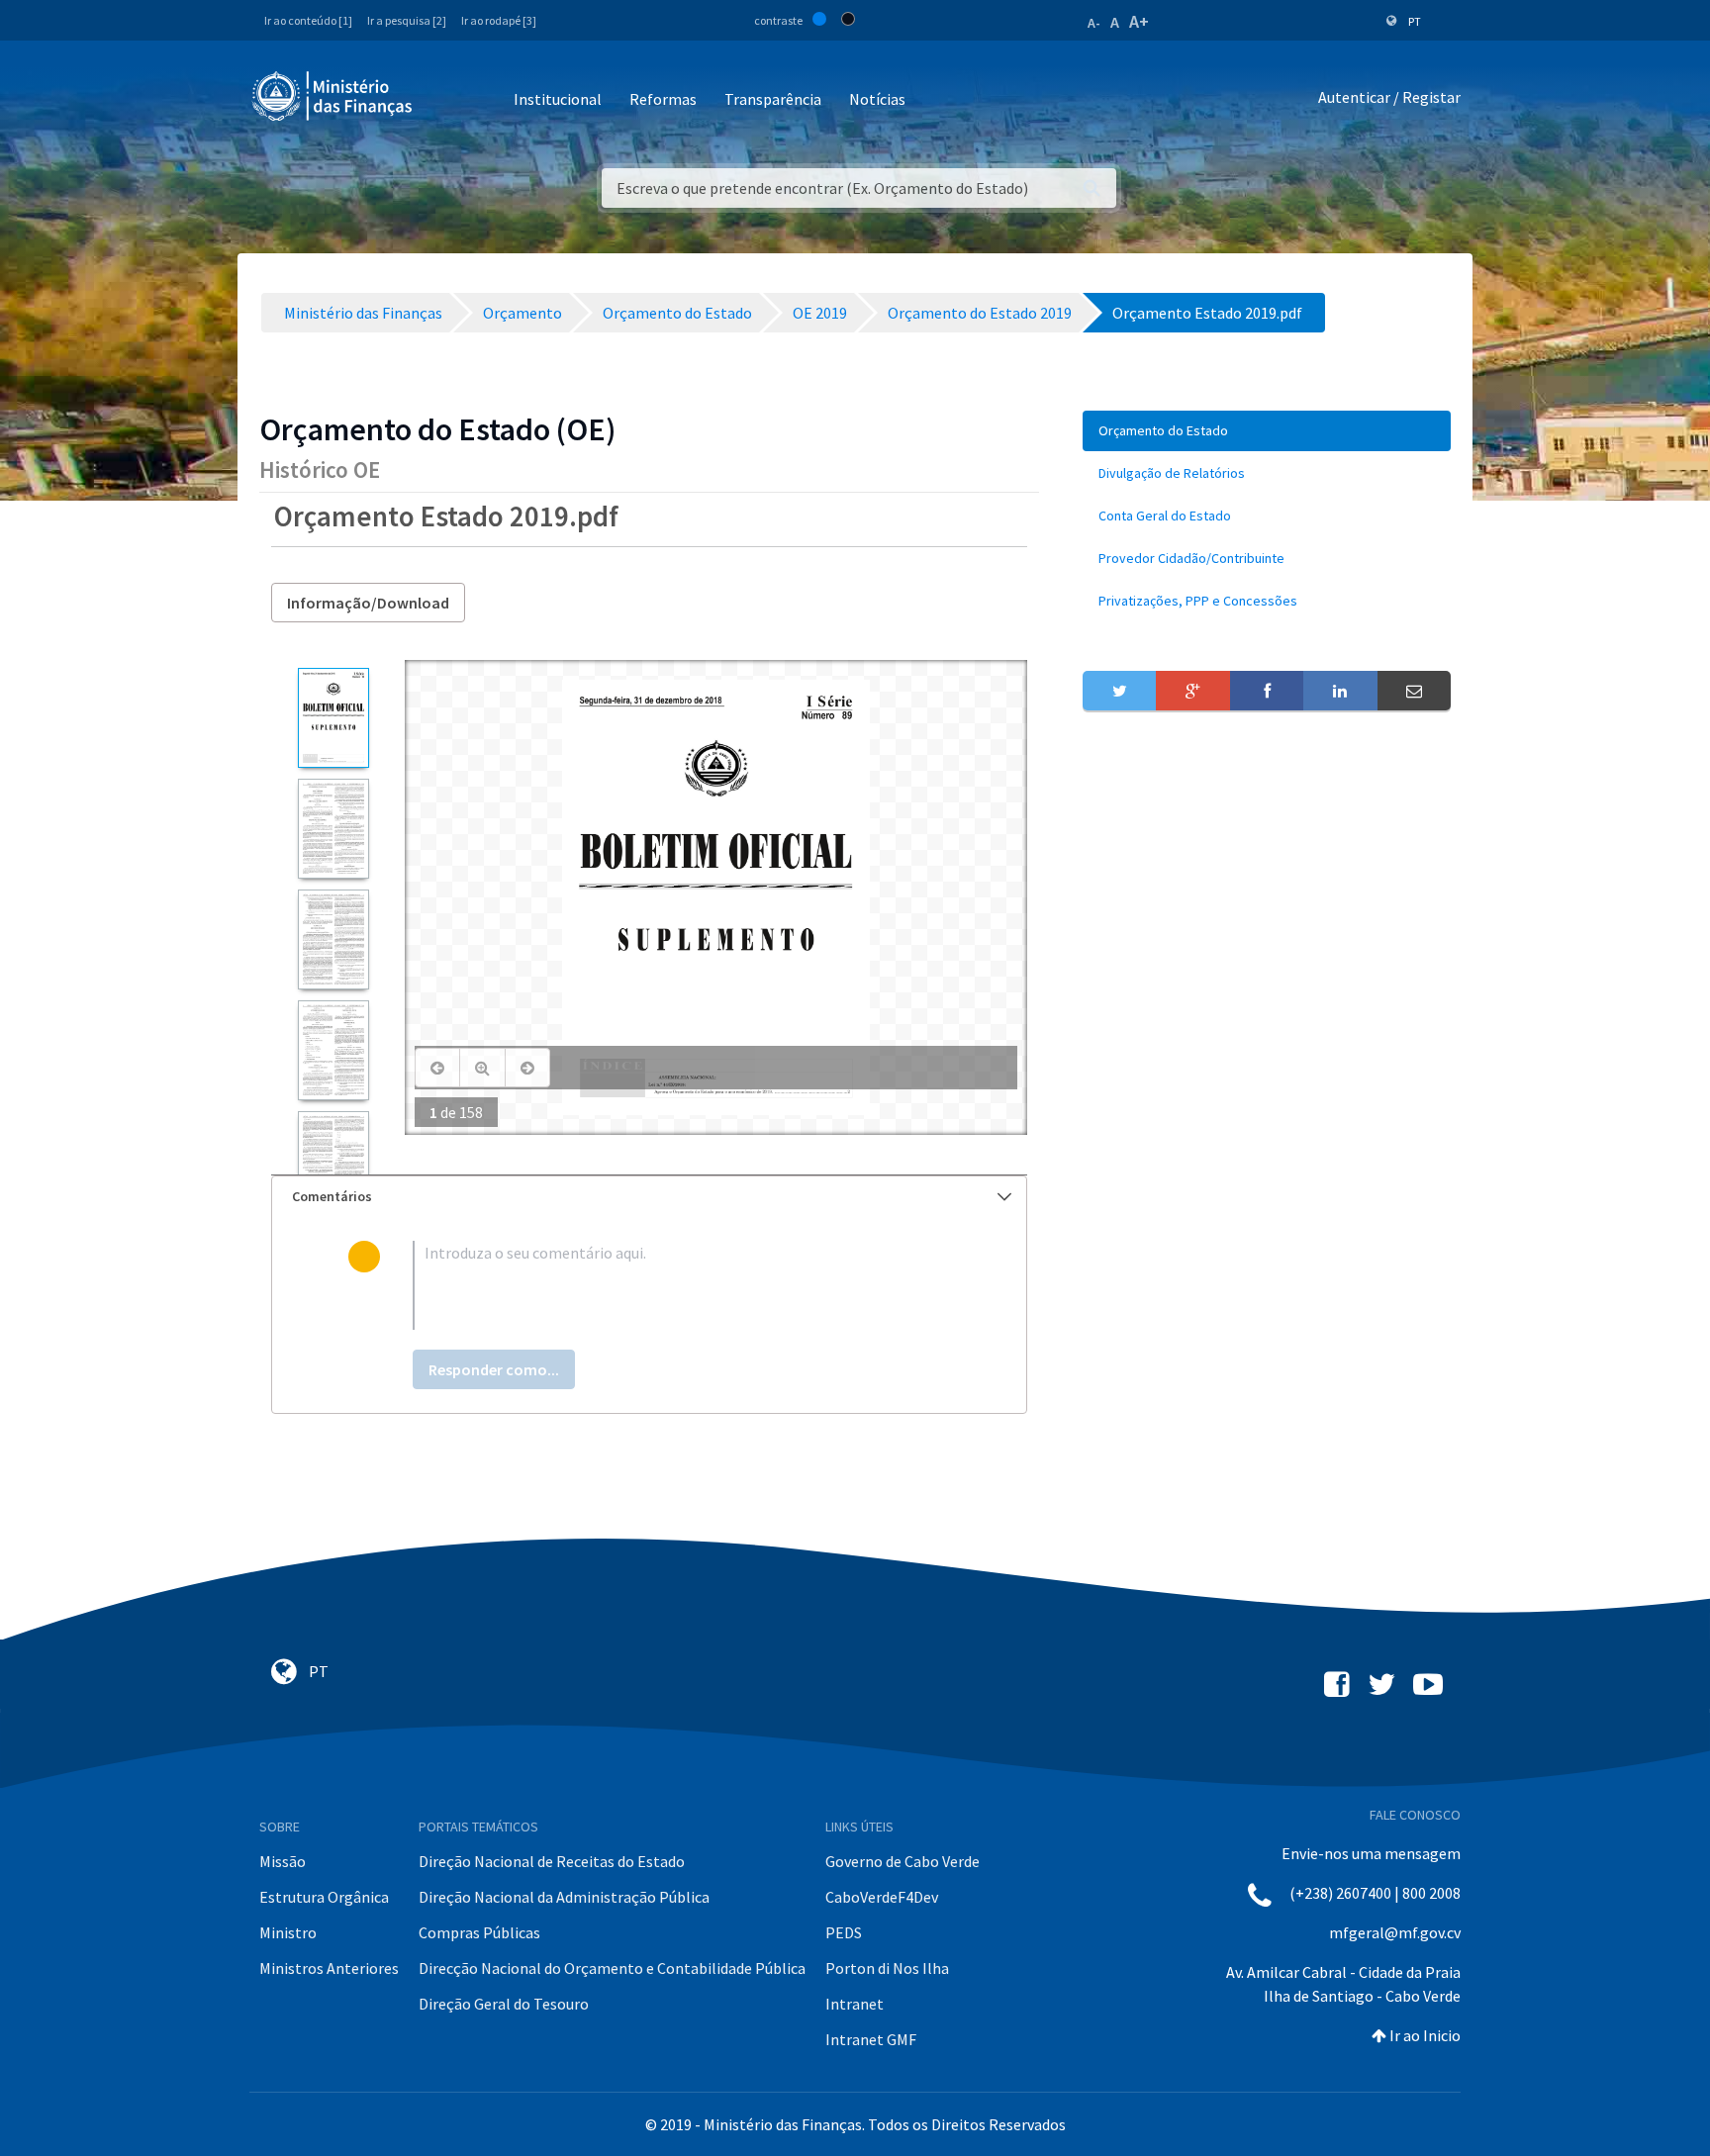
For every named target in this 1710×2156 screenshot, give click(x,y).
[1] (333, 718)
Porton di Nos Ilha (887, 1968)
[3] (333, 939)
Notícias (877, 99)
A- (1094, 23)
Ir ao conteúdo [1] (308, 20)
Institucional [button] (558, 99)
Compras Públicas (479, 1932)
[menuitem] (1267, 431)
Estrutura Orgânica (324, 1897)
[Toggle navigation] (444, 100)
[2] (333, 829)
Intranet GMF (871, 2039)
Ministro (288, 1932)
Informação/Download (368, 603)
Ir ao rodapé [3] (499, 20)
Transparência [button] (773, 99)
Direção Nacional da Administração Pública (564, 1897)
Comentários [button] (332, 1196)
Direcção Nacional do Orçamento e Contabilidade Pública (612, 1968)
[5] (333, 1161)
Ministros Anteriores (329, 1968)
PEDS (844, 1932)
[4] (333, 1050)
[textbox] (681, 1285)
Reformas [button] (663, 99)
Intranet (855, 2004)
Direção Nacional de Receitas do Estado (552, 1861)
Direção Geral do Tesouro (504, 2004)
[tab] (649, 1197)
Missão (283, 1861)
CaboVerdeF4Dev (882, 1897)
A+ (1139, 21)
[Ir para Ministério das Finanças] (333, 96)
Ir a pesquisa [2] (407, 20)
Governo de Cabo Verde (902, 1861)
